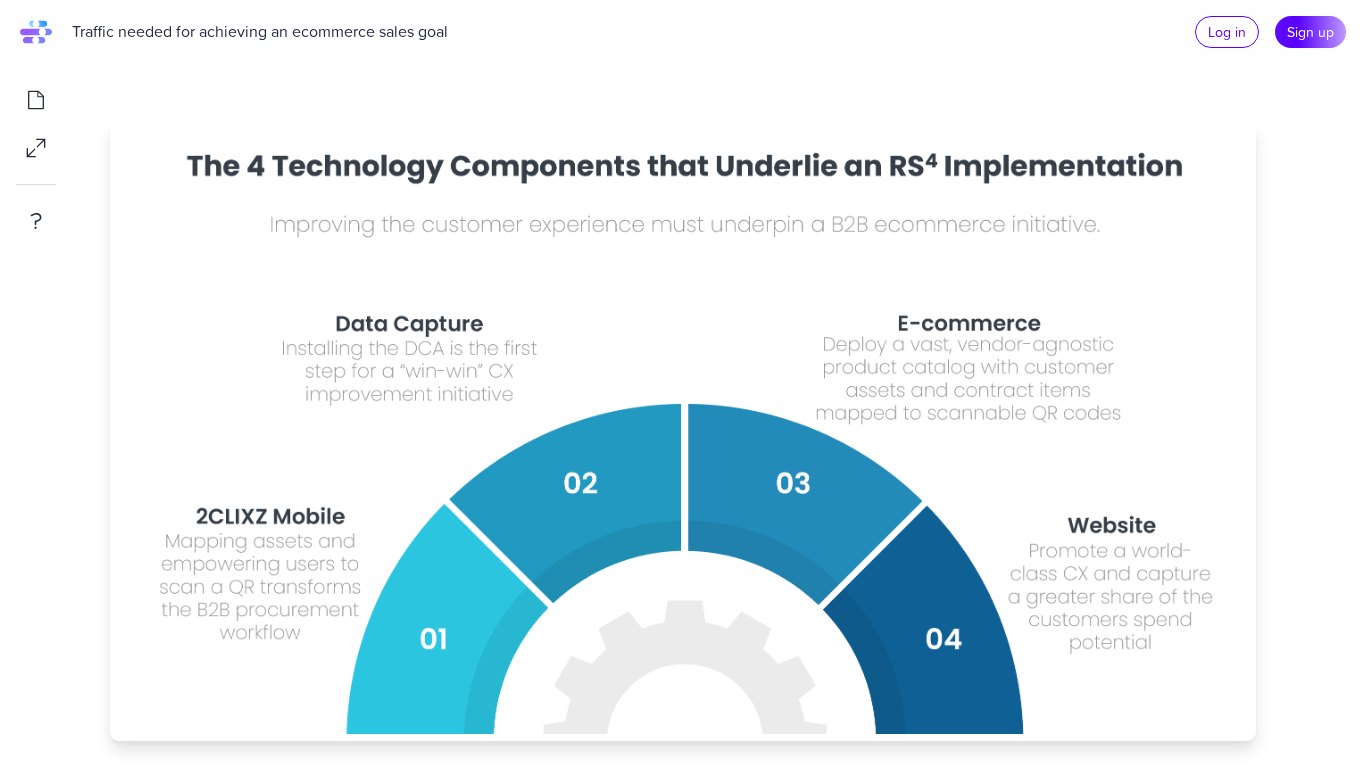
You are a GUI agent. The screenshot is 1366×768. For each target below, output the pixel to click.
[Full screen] (36, 148)
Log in (1227, 31)
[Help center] (36, 221)
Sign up (1310, 31)
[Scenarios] (36, 100)
